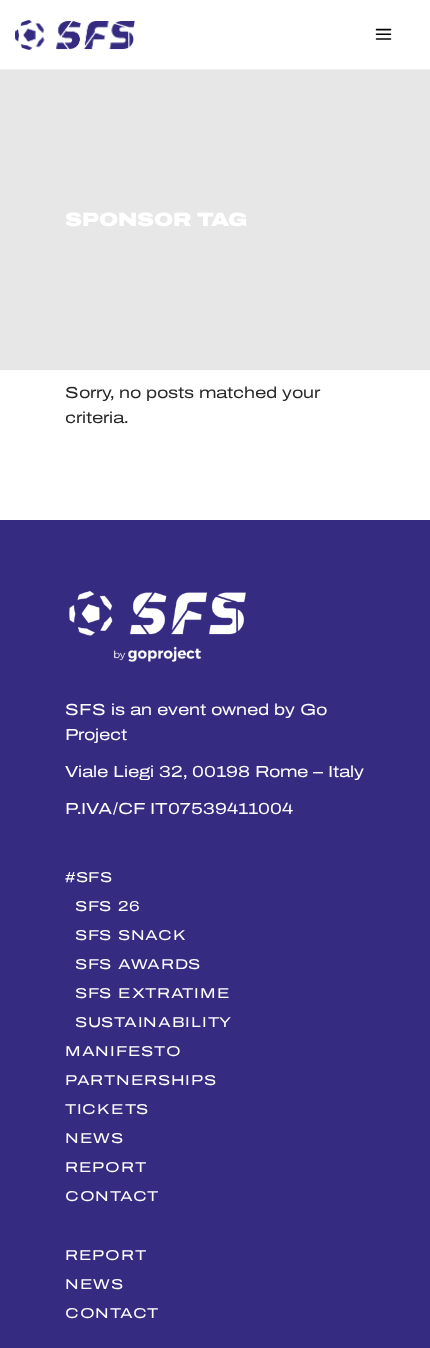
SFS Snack (130, 935)
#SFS (89, 877)
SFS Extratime (152, 993)
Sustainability (153, 1022)
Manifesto (123, 1051)
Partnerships (141, 1080)
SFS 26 (107, 906)
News (94, 1138)
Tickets (107, 1109)
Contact (112, 1196)
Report (105, 1167)
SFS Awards (138, 964)
